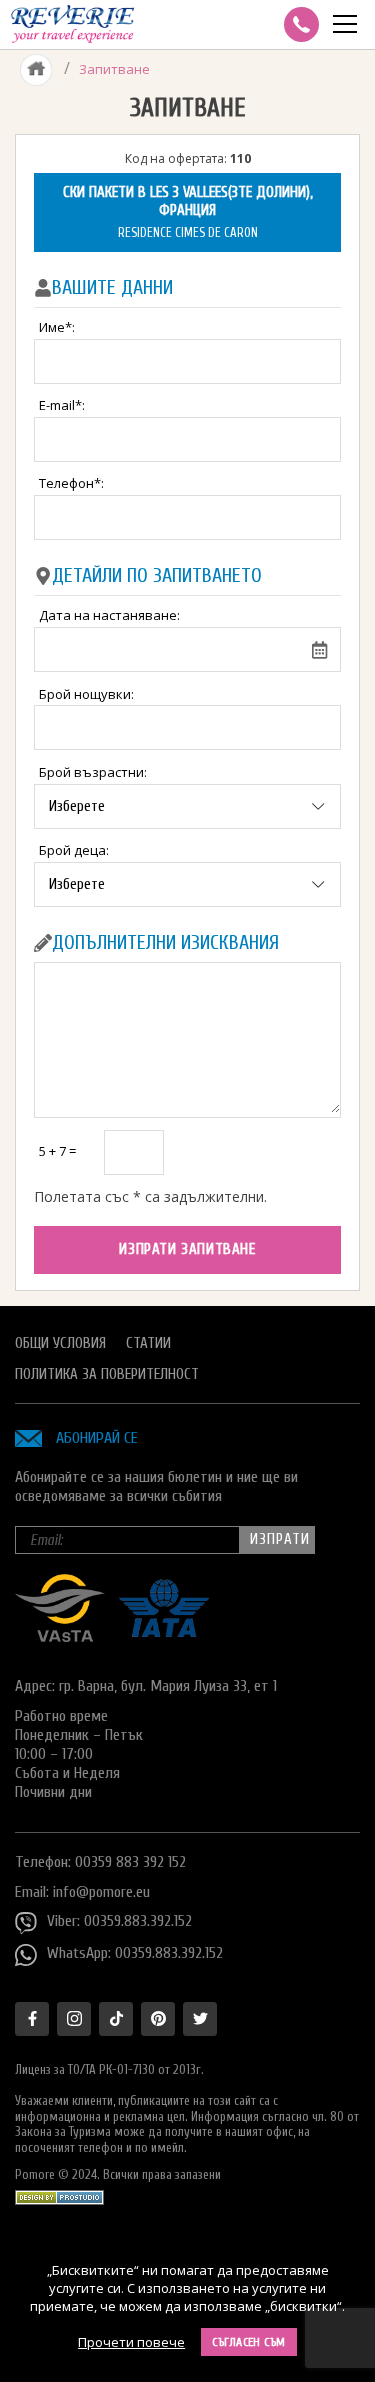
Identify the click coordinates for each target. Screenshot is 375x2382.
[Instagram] (74, 2019)
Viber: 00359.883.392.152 (119, 1921)
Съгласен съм (249, 2342)
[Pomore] (72, 24)
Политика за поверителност (107, 1374)
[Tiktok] (116, 2019)
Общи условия (60, 1343)
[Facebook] (32, 2019)
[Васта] (60, 1637)
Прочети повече (131, 2342)
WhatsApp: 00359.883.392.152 (135, 1953)
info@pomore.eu (101, 1892)
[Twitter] (200, 2019)
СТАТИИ (148, 1343)
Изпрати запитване (187, 1249)
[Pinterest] (158, 2019)
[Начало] (36, 69)
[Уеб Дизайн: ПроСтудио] (59, 2192)
